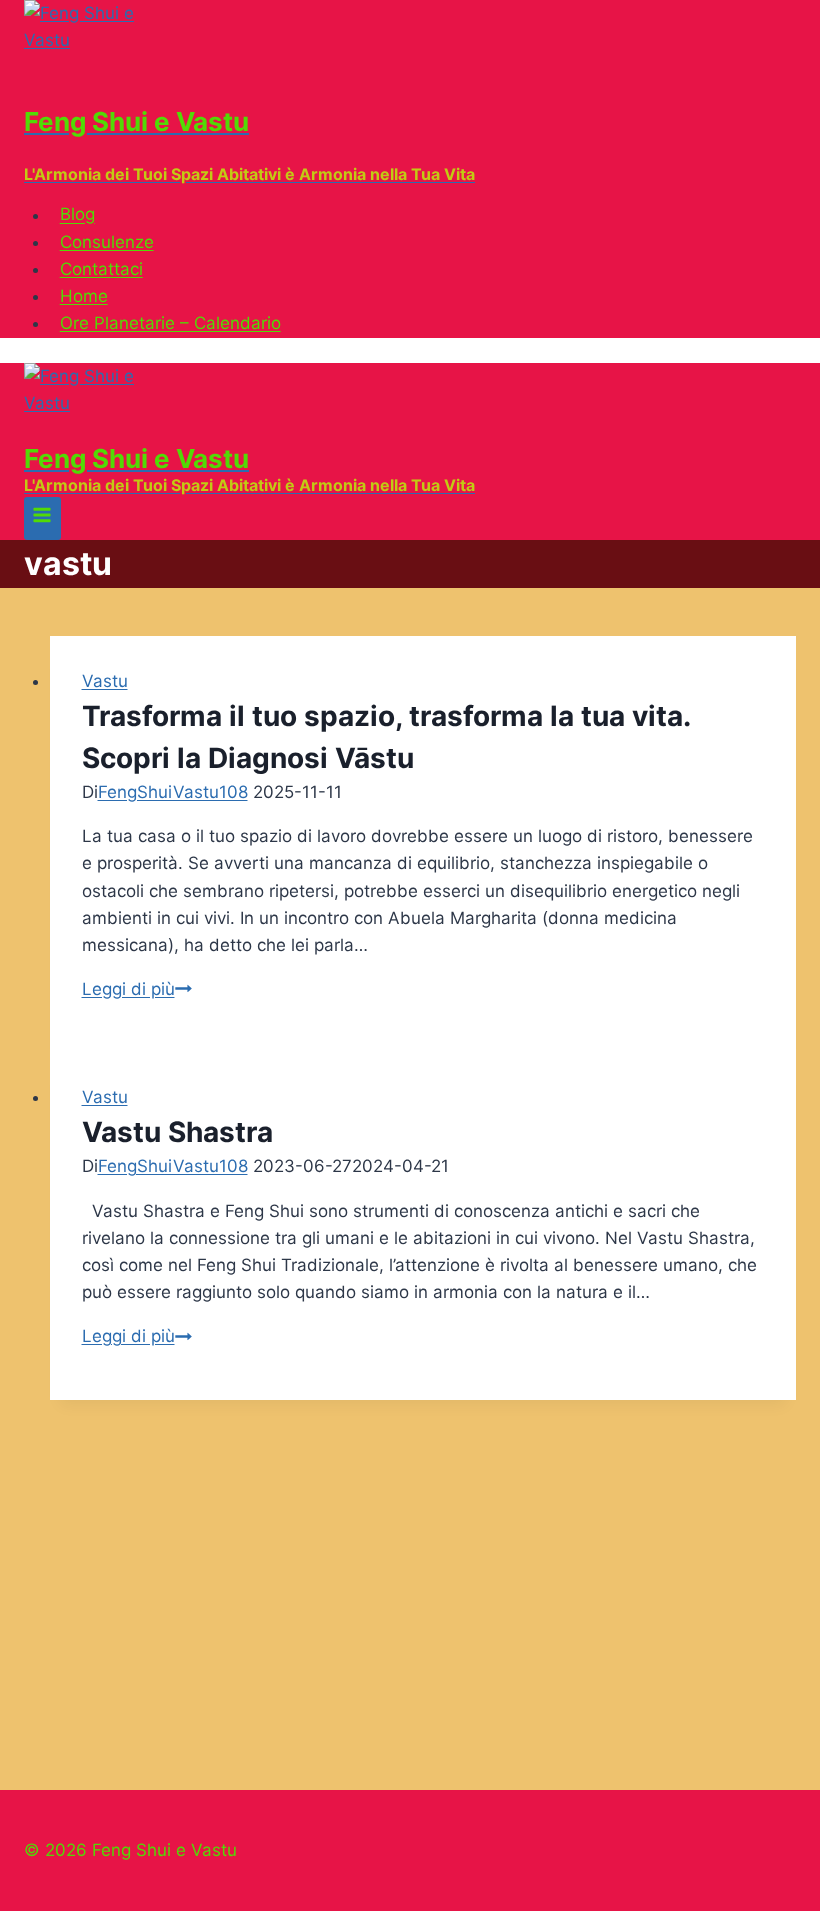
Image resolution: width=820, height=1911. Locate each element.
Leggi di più (137, 989)
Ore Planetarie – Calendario (170, 323)
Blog (77, 215)
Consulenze (107, 242)
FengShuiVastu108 (173, 792)
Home (84, 296)
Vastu (105, 681)
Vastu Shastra (177, 1132)
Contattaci (101, 269)
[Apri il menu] (42, 518)
